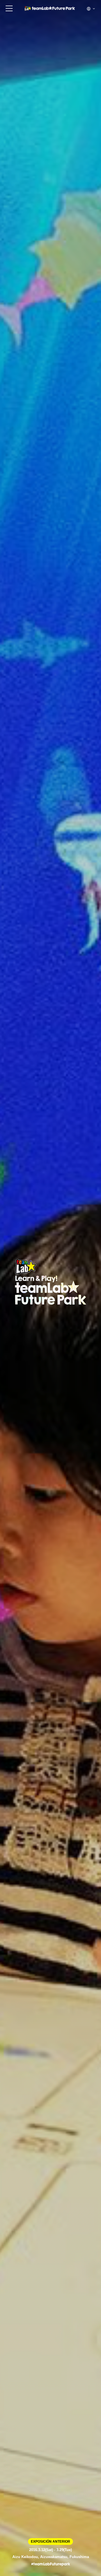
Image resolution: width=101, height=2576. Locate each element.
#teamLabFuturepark (51, 2564)
